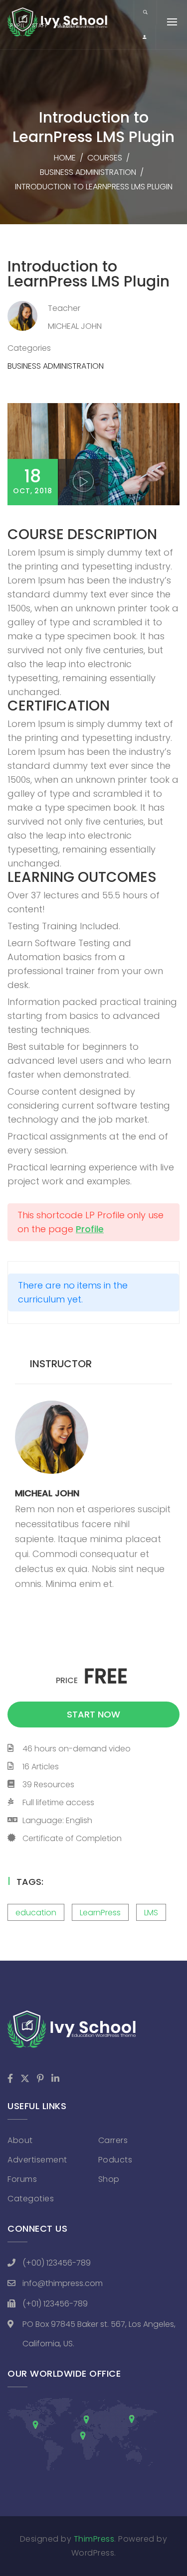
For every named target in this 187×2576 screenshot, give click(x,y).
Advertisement (37, 2160)
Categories (29, 348)
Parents (67, 26)
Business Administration (88, 172)
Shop (109, 2179)
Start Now (93, 1714)
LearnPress (100, 1913)
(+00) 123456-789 (57, 2263)
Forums (22, 2179)
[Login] (145, 37)
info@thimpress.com (63, 2283)
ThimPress (94, 2539)
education (36, 1913)
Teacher (64, 308)
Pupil (18, 26)
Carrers (113, 2140)
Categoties (31, 2199)
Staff (40, 26)
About (20, 2140)
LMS (151, 1913)
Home (65, 158)
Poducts (115, 2160)
